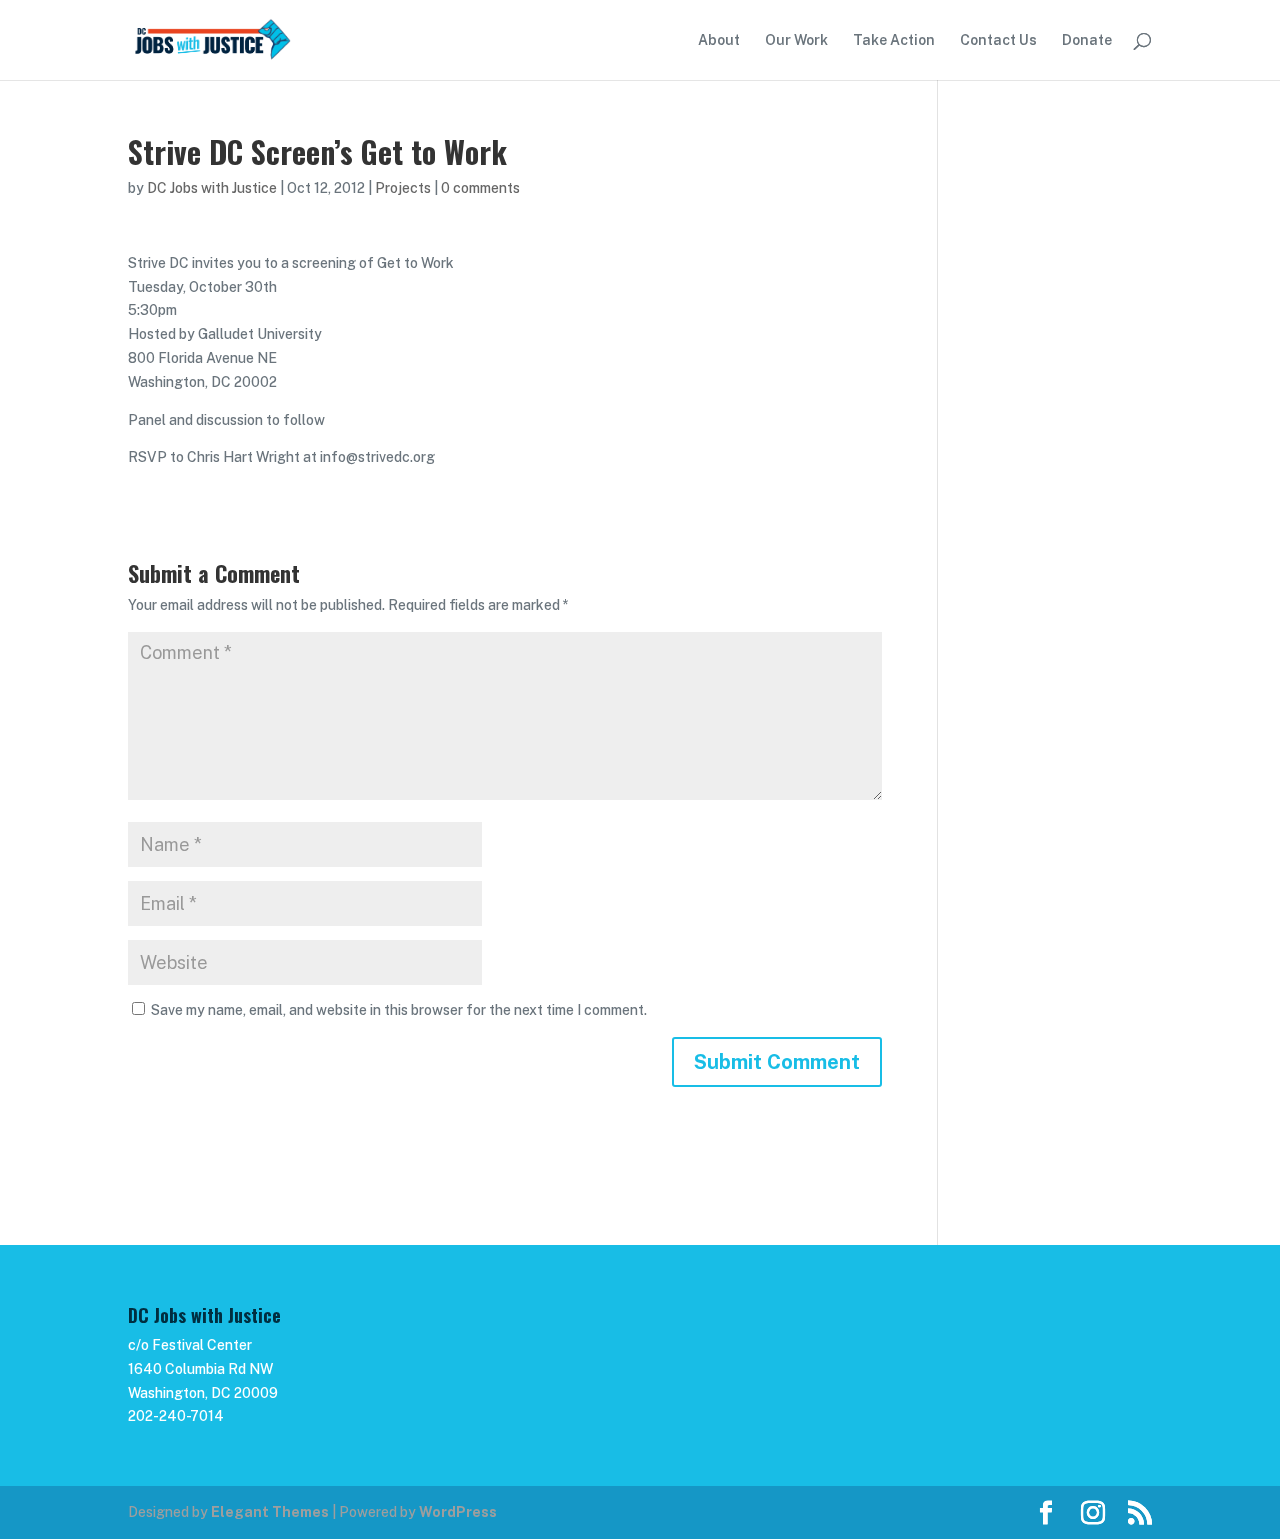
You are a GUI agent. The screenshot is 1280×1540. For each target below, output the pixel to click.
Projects (403, 188)
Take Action (894, 40)
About (719, 40)
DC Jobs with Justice (212, 188)
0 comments (480, 188)
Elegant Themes (270, 1512)
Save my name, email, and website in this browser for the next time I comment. (399, 1010)
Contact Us (998, 40)
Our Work (796, 40)
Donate (1087, 40)
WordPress (458, 1512)
